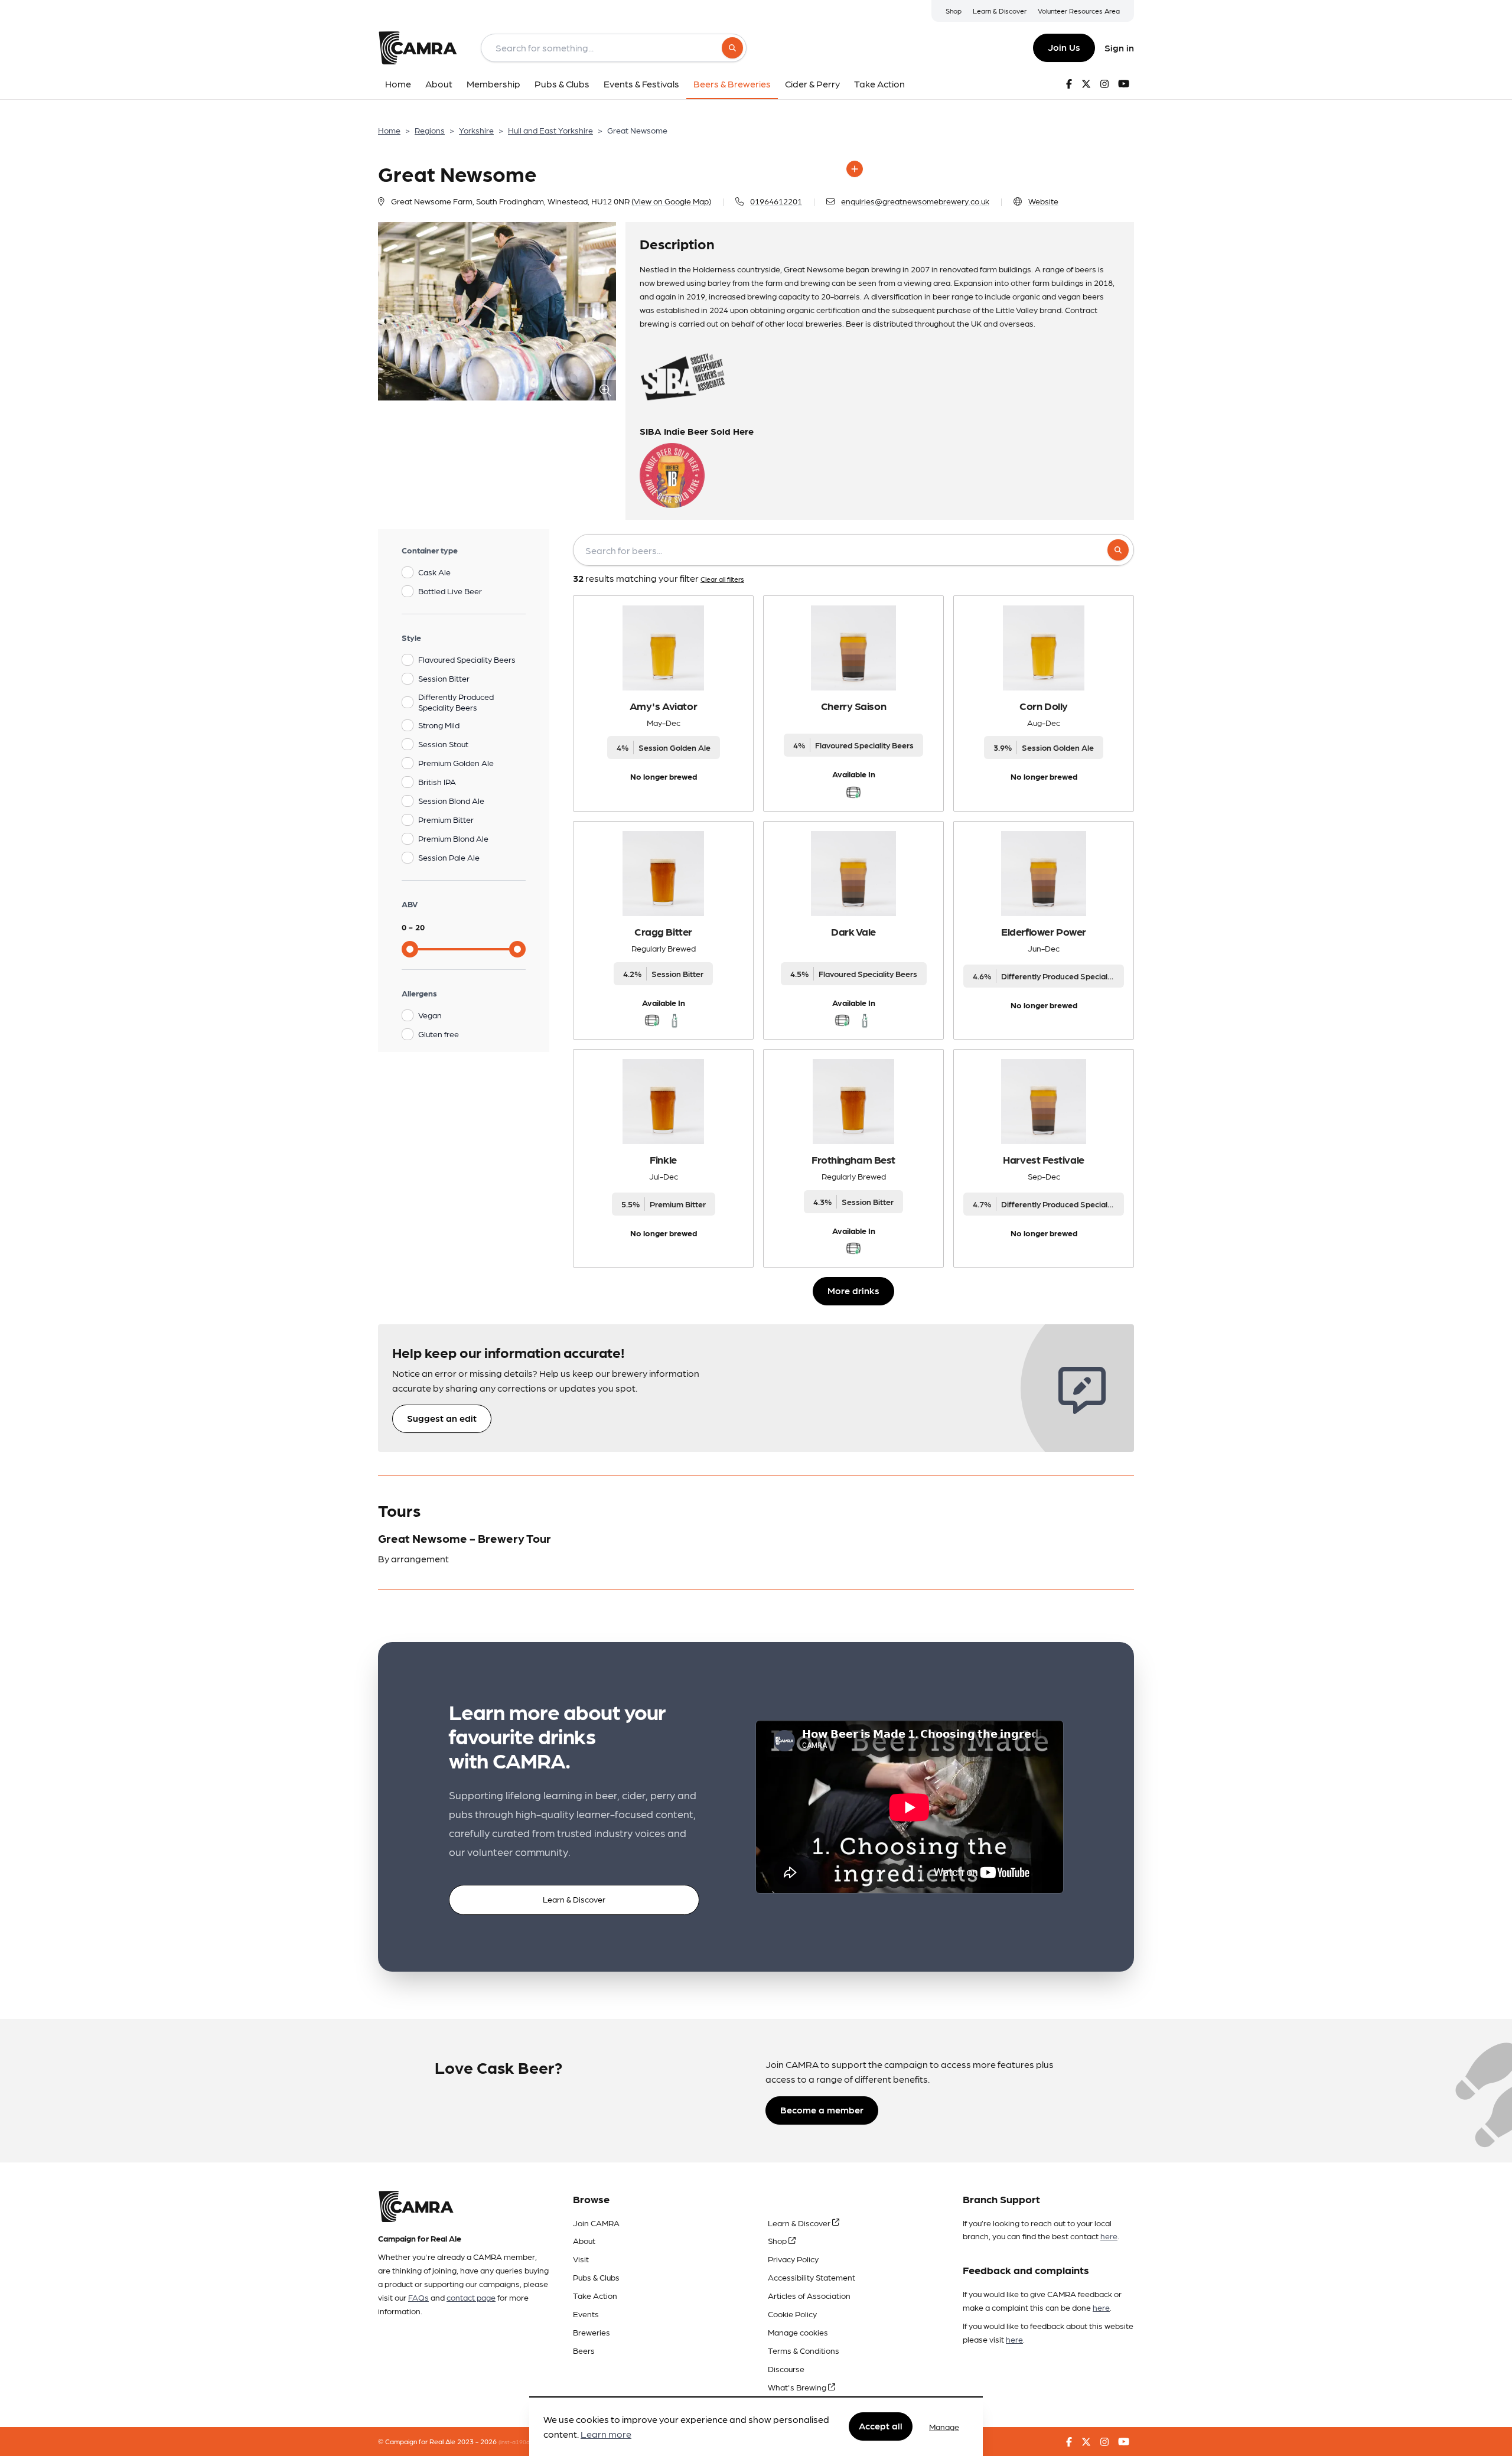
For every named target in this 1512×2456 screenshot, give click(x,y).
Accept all (881, 2426)
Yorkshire (476, 130)
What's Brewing (798, 2387)
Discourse (786, 2369)
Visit (581, 2259)
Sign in (1119, 48)
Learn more (606, 2434)
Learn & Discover (1000, 11)
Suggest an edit (442, 1418)
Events (586, 2314)
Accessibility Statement (812, 2277)
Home (389, 130)
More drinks (853, 1290)
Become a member (822, 2110)
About (584, 2240)
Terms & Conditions (804, 2350)
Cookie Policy (792, 2314)
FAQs (418, 2297)
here (1109, 2236)
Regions (430, 130)
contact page (471, 2297)
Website (1043, 201)
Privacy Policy (793, 2259)
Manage (944, 2426)
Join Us (1064, 47)
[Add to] (855, 169)
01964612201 (776, 201)
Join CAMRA (596, 2223)
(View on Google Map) (671, 201)
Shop (954, 11)
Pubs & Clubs (596, 2277)
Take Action (595, 2295)
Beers (584, 2350)
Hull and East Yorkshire (550, 130)
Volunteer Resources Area (1079, 11)
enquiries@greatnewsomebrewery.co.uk (915, 201)
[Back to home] (418, 48)
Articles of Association (809, 2295)
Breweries (592, 2332)
